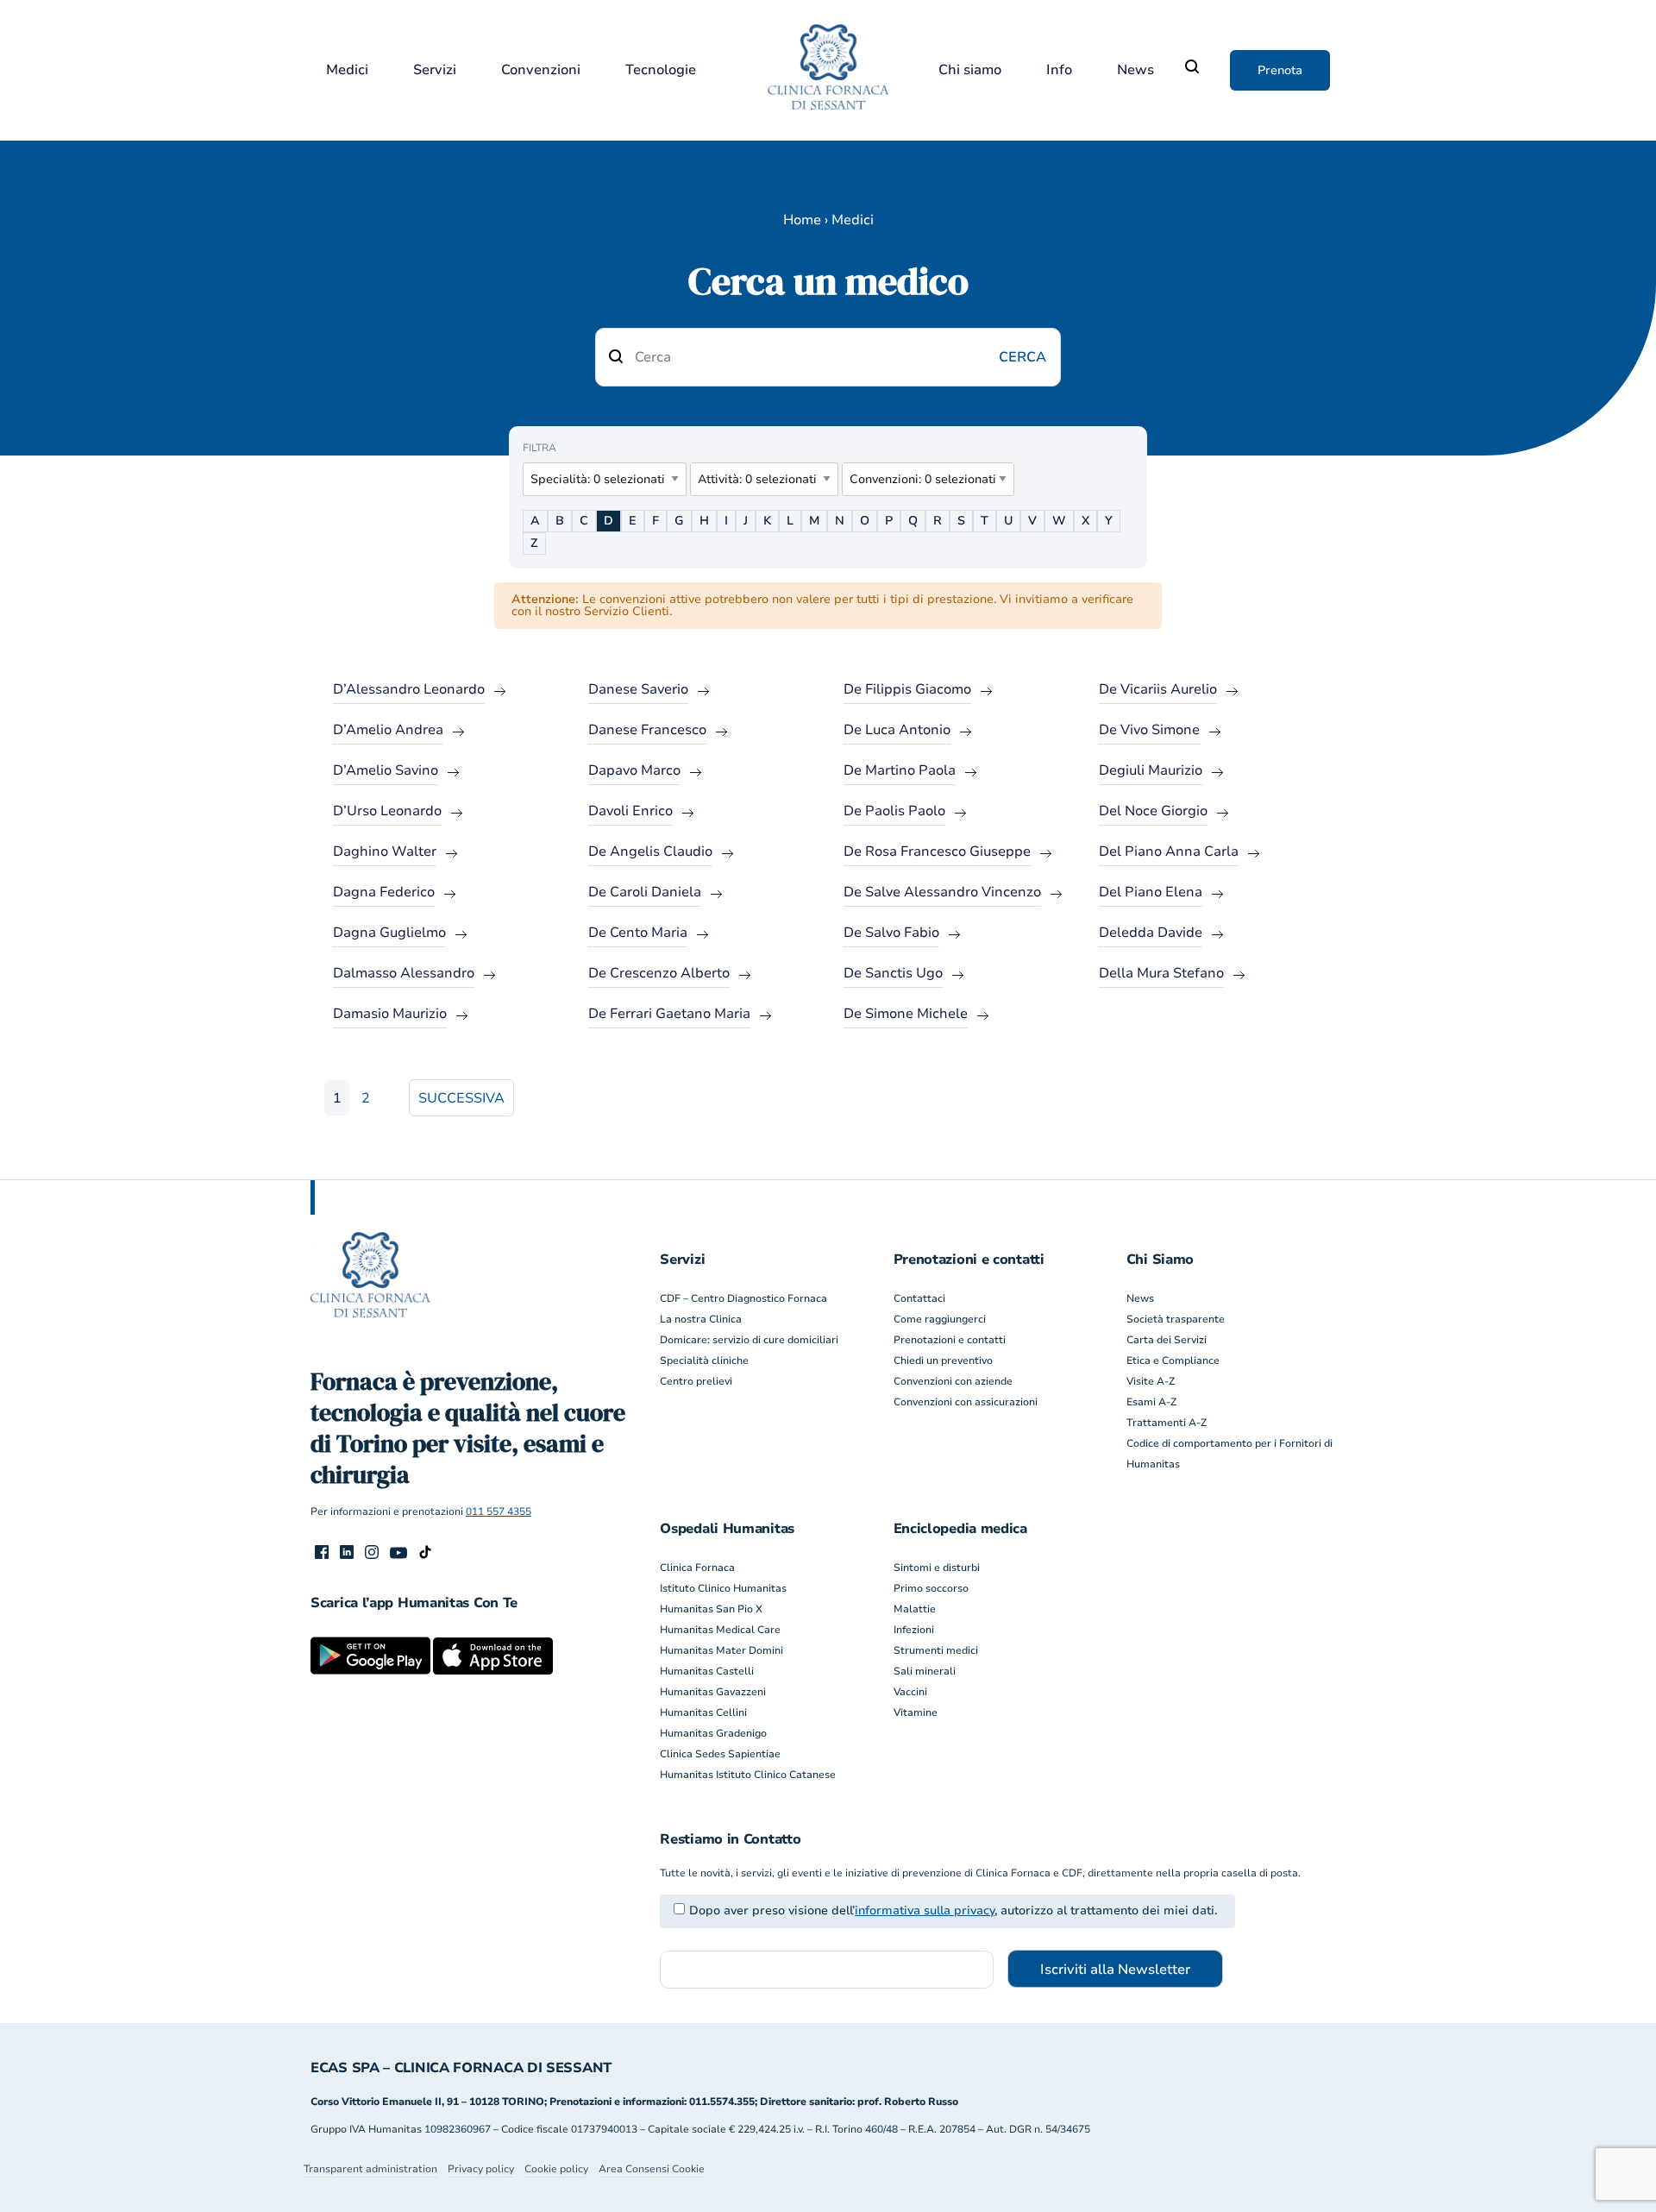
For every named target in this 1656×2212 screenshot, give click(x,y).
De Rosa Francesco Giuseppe (937, 851)
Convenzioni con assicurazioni (966, 1402)
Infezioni (914, 1630)
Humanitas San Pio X (711, 1609)
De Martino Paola (900, 770)
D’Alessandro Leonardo (409, 689)
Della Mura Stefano (1161, 973)
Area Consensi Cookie (652, 2169)
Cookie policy (556, 2169)
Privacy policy (481, 2169)
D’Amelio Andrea (388, 730)
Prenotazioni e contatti (950, 1340)
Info (1059, 70)
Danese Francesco (647, 730)
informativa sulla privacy (925, 1910)
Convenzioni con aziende (953, 1381)
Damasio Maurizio (390, 1014)
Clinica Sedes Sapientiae (720, 1754)
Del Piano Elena (1151, 892)
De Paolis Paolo (894, 811)
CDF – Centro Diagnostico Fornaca (743, 1298)
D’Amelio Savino (386, 770)
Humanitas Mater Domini (721, 1650)
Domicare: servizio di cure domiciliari (749, 1340)
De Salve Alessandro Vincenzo (942, 892)
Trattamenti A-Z (1167, 1423)
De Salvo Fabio (891, 933)
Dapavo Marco (634, 770)
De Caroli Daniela (645, 892)
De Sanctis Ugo (893, 973)
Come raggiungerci (940, 1319)
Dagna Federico (384, 892)
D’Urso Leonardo (387, 811)
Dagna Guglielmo (389, 933)
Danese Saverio (638, 689)
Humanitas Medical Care (720, 1630)
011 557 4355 (499, 1511)
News (1135, 70)
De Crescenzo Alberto (659, 973)
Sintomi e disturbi (937, 1568)
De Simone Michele (906, 1014)
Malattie (915, 1609)
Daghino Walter (385, 851)
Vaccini (910, 1692)
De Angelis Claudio (650, 851)
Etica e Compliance (1173, 1361)
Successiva (461, 1098)
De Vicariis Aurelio (1158, 689)
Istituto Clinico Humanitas (723, 1588)
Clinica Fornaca (697, 1568)
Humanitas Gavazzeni (713, 1692)
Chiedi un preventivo (943, 1361)
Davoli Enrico (630, 811)
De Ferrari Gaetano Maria (669, 1014)
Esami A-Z (1151, 1402)
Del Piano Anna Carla (1169, 851)
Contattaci (919, 1298)
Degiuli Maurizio (1151, 770)
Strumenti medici (936, 1650)
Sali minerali (925, 1671)
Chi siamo (970, 70)
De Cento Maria (638, 933)
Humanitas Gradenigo (713, 1733)
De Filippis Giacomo (907, 689)
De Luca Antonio (897, 730)
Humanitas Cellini (703, 1712)
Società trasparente (1176, 1319)
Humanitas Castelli (707, 1671)
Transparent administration (370, 2169)
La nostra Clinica (701, 1319)
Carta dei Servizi (1167, 1340)
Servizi (435, 70)
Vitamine (916, 1712)
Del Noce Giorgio (1153, 811)
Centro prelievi (696, 1381)
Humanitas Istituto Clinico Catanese (748, 1775)
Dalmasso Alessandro (404, 973)
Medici (347, 70)
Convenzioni (541, 70)
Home (802, 220)
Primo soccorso (931, 1588)
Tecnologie (661, 70)
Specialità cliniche (704, 1361)
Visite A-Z (1151, 1381)
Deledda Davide (1151, 933)
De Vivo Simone (1149, 730)
